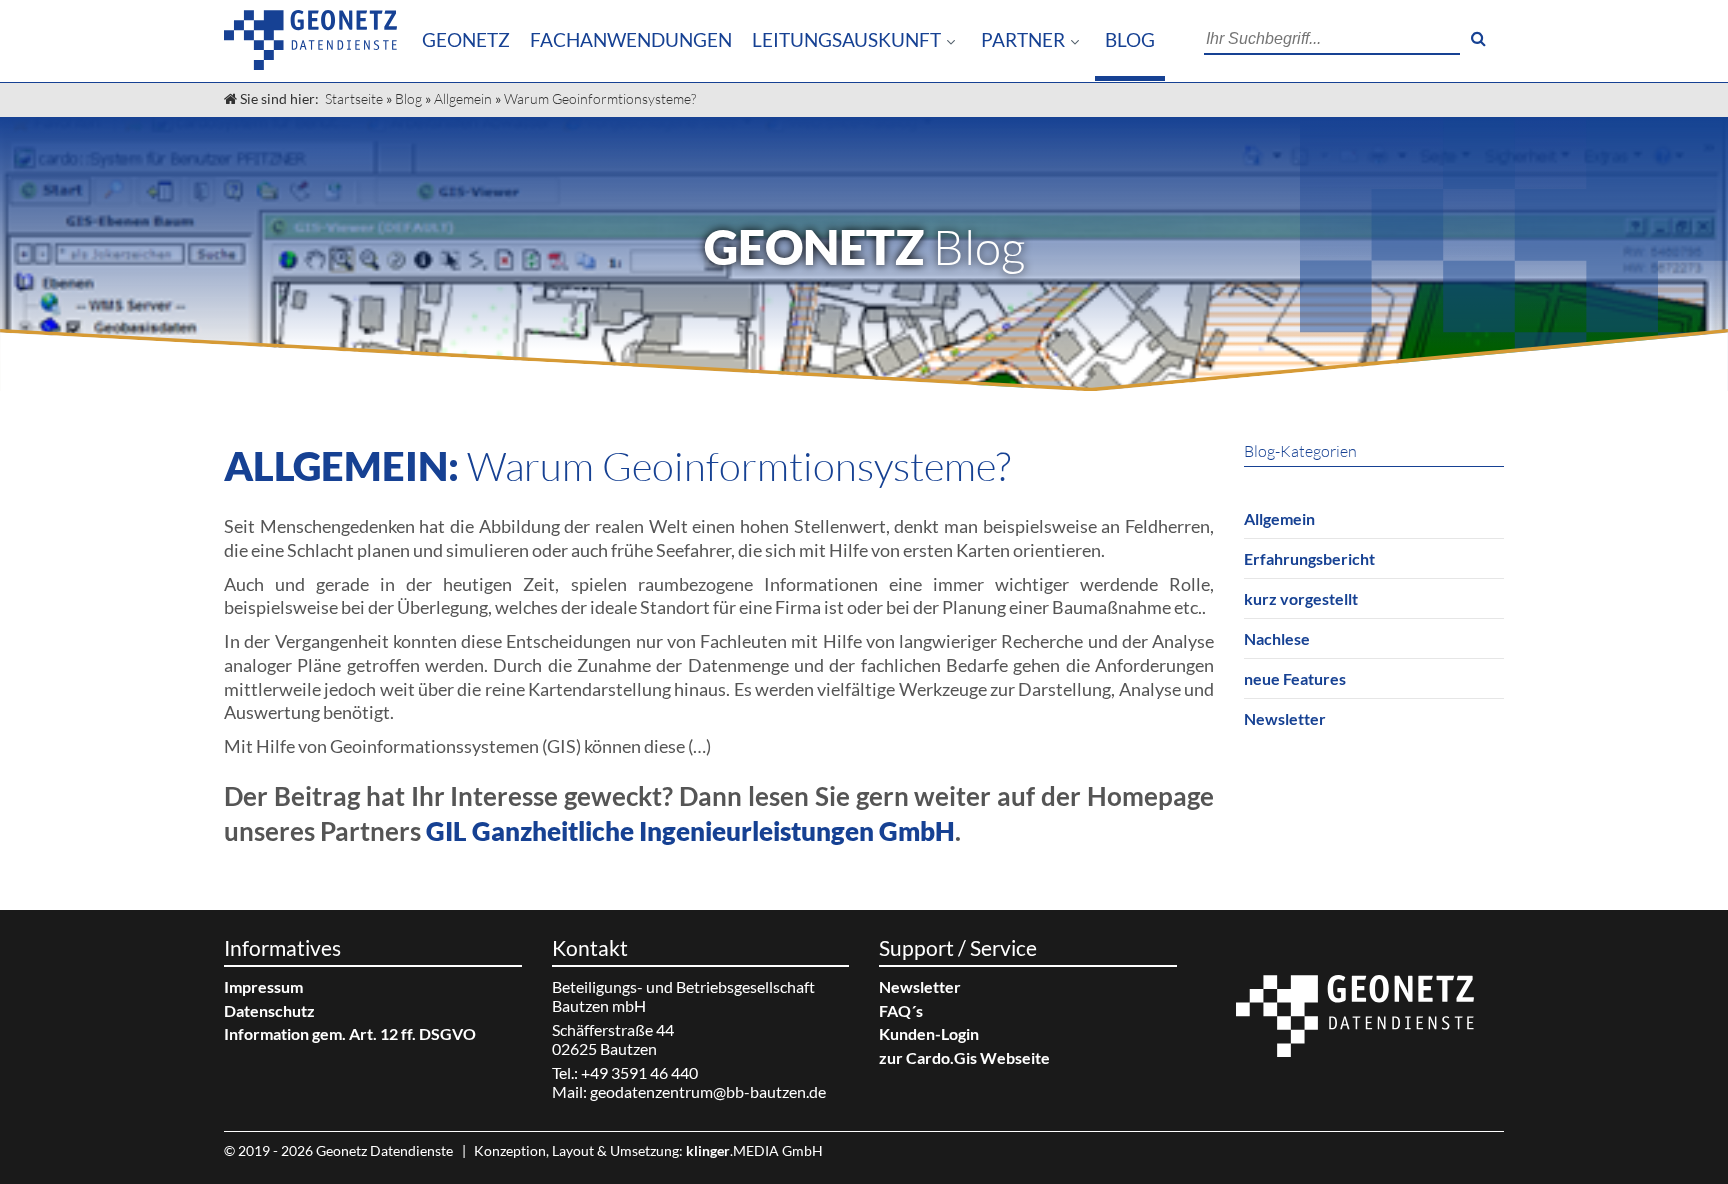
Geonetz (466, 39)
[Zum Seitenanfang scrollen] (1699, 1128)
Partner (1023, 39)
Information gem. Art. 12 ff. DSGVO (350, 1033)
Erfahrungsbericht (1309, 558)
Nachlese (1277, 638)
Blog (1130, 39)
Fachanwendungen (631, 39)
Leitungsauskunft (846, 39)
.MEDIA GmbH (754, 1150)
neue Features (1295, 678)
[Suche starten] (1478, 39)
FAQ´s (901, 1010)
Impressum (263, 986)
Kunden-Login (929, 1033)
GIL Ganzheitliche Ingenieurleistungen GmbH (690, 831)
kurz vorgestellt (1301, 598)
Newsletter (1285, 718)
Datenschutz (269, 1010)
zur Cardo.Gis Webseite (964, 1057)
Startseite (354, 98)
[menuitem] (466, 40)
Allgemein (463, 98)
